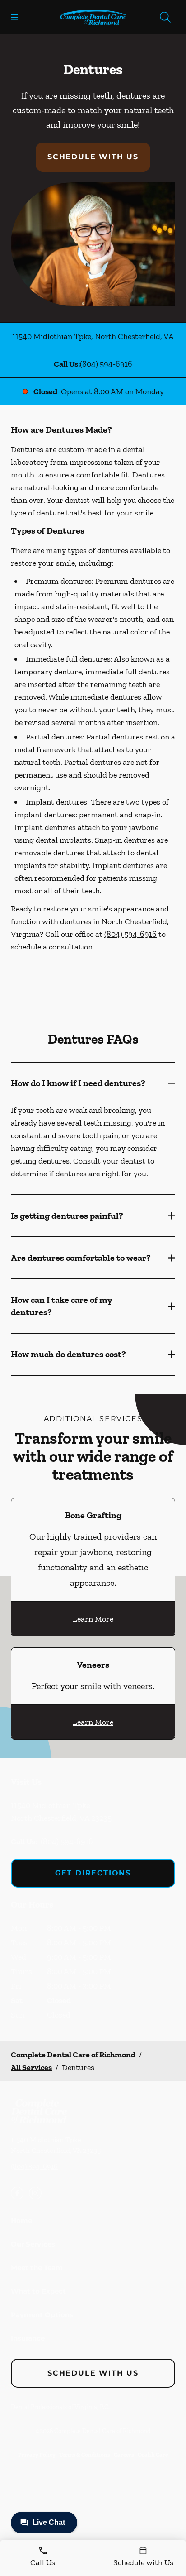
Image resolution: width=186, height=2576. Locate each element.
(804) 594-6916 (106, 364)
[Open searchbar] (165, 17)
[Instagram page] (35, 2193)
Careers (124, 2454)
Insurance (28, 2338)
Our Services (33, 2244)
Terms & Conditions (85, 2454)
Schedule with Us (93, 157)
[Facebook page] (17, 2193)
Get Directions (93, 1873)
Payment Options (42, 2315)
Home (21, 2221)
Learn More (93, 1619)
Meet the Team (37, 2268)
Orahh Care (153, 2454)
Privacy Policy (37, 2454)
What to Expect (38, 2291)
